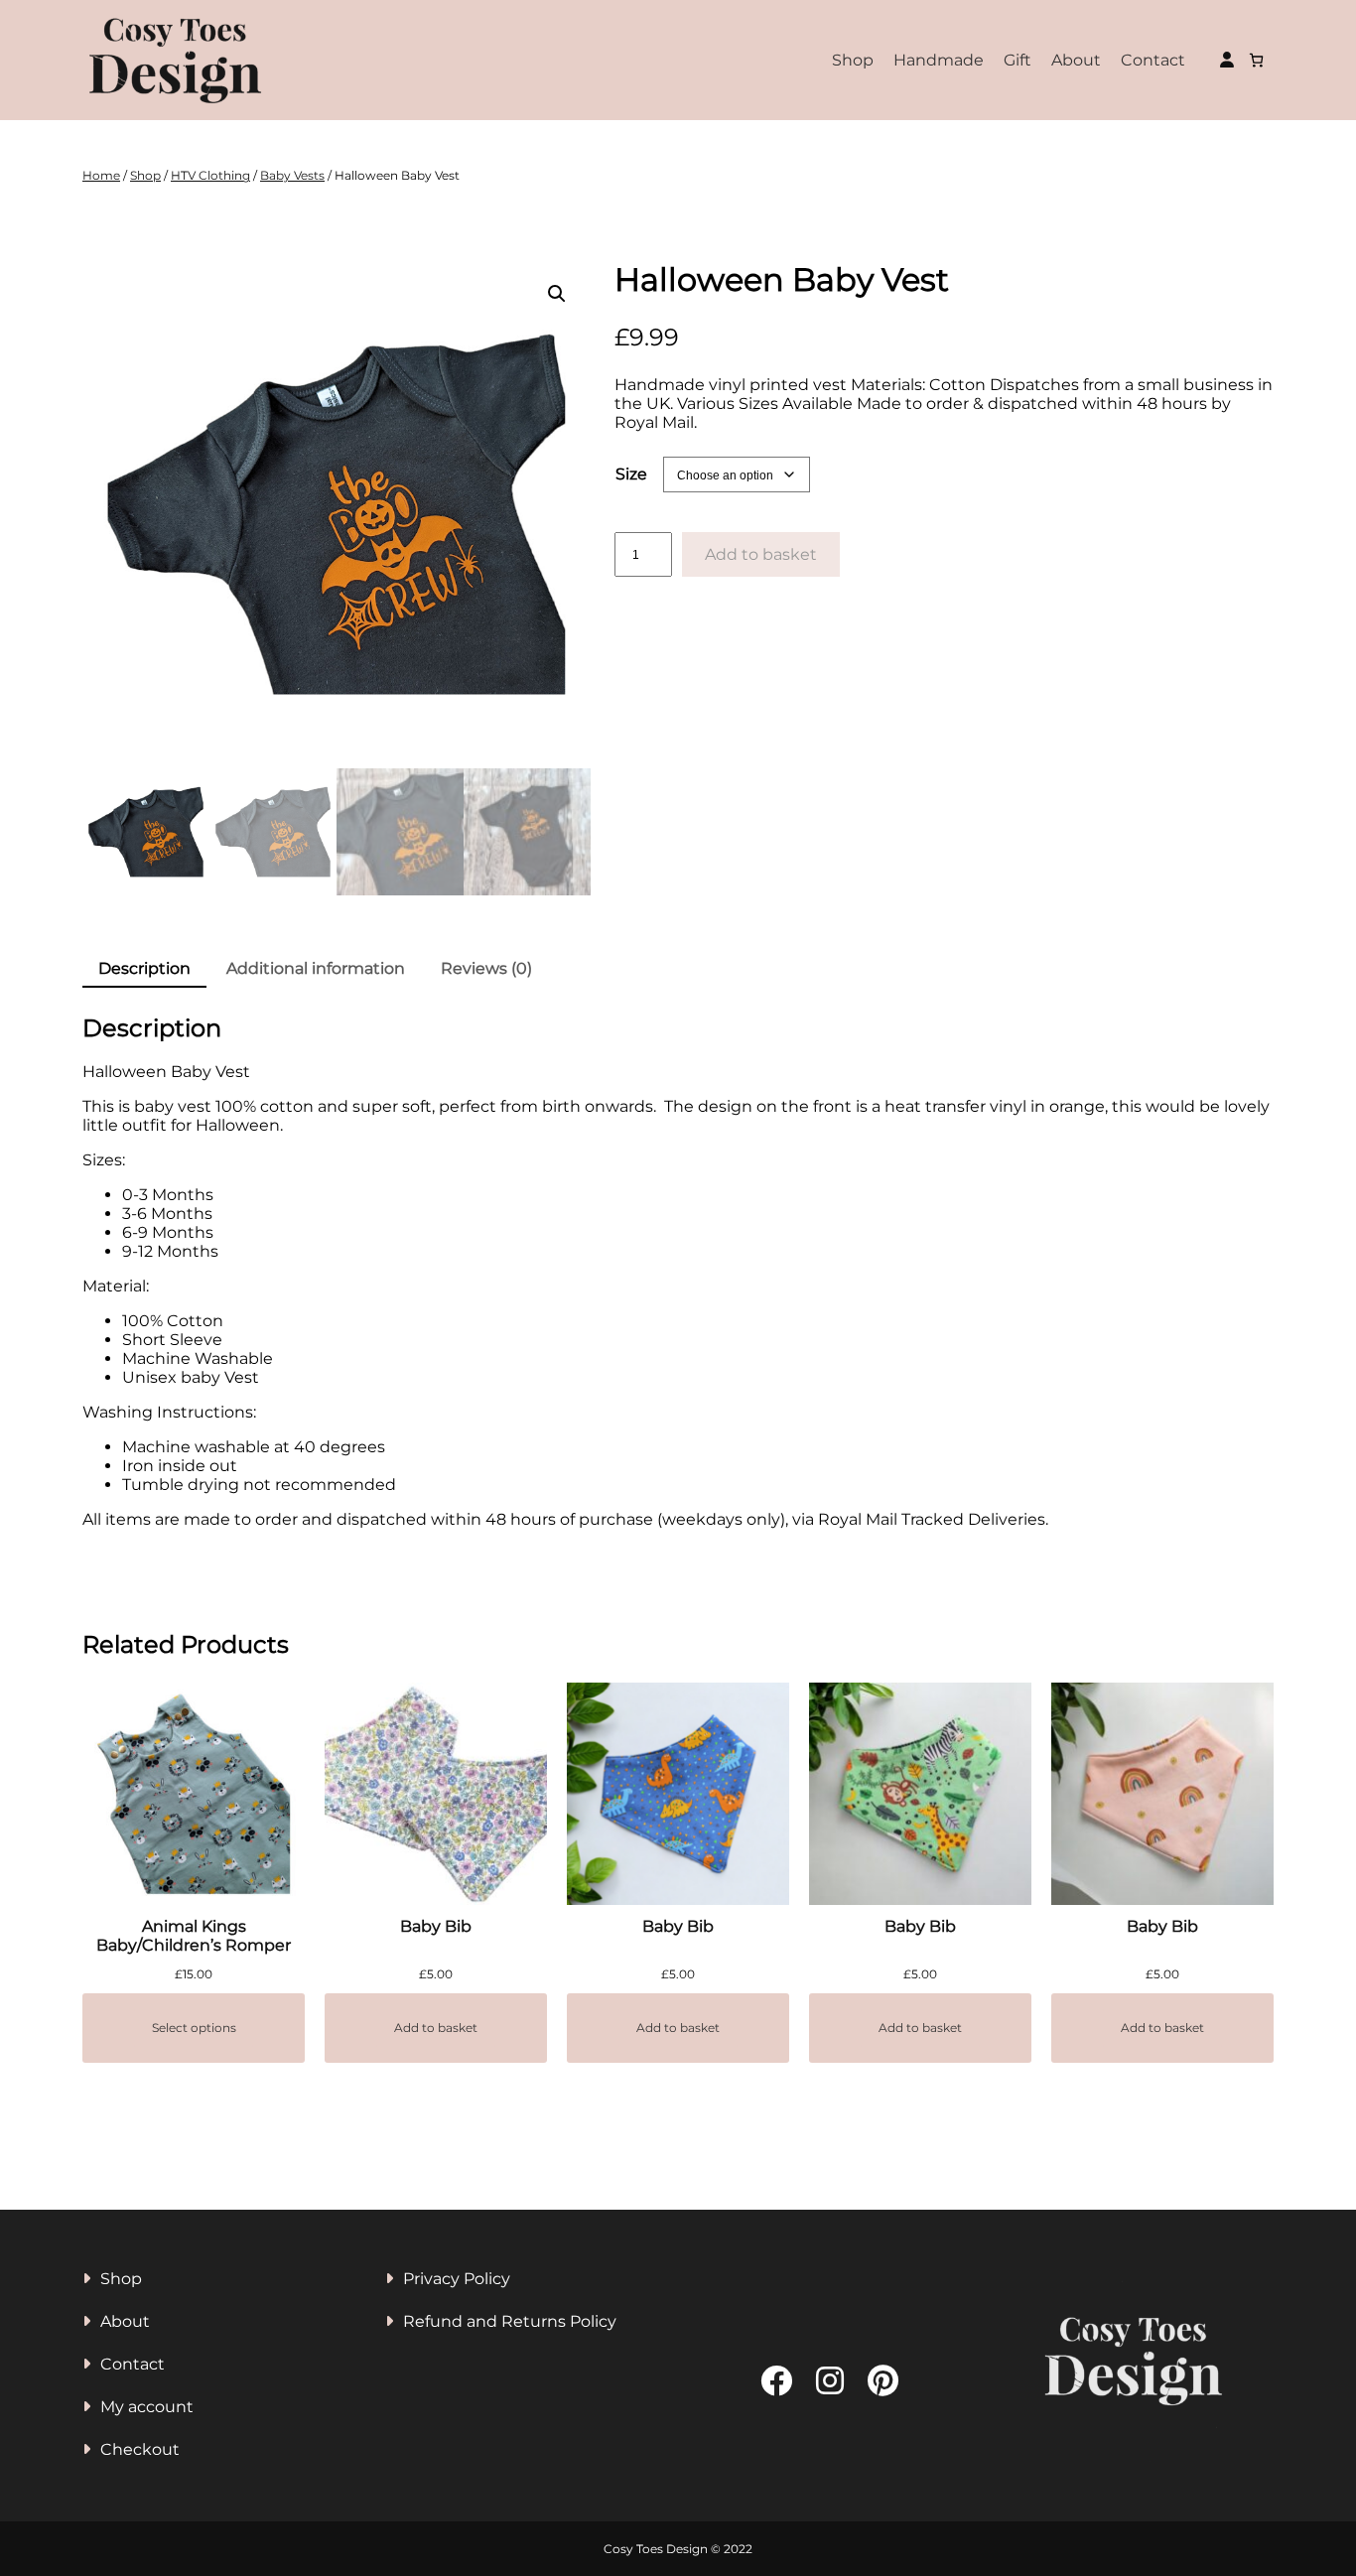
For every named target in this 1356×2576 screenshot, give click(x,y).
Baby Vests (292, 175)
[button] (557, 294)
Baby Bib (436, 1926)
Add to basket (761, 554)
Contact (1153, 60)
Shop (853, 60)
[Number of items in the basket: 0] (1256, 60)
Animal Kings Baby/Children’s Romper (194, 1936)
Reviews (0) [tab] (486, 968)
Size (631, 474)
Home (101, 175)
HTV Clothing (210, 175)
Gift (1017, 60)
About (1076, 60)
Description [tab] (144, 968)
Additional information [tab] (316, 968)
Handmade (939, 60)
